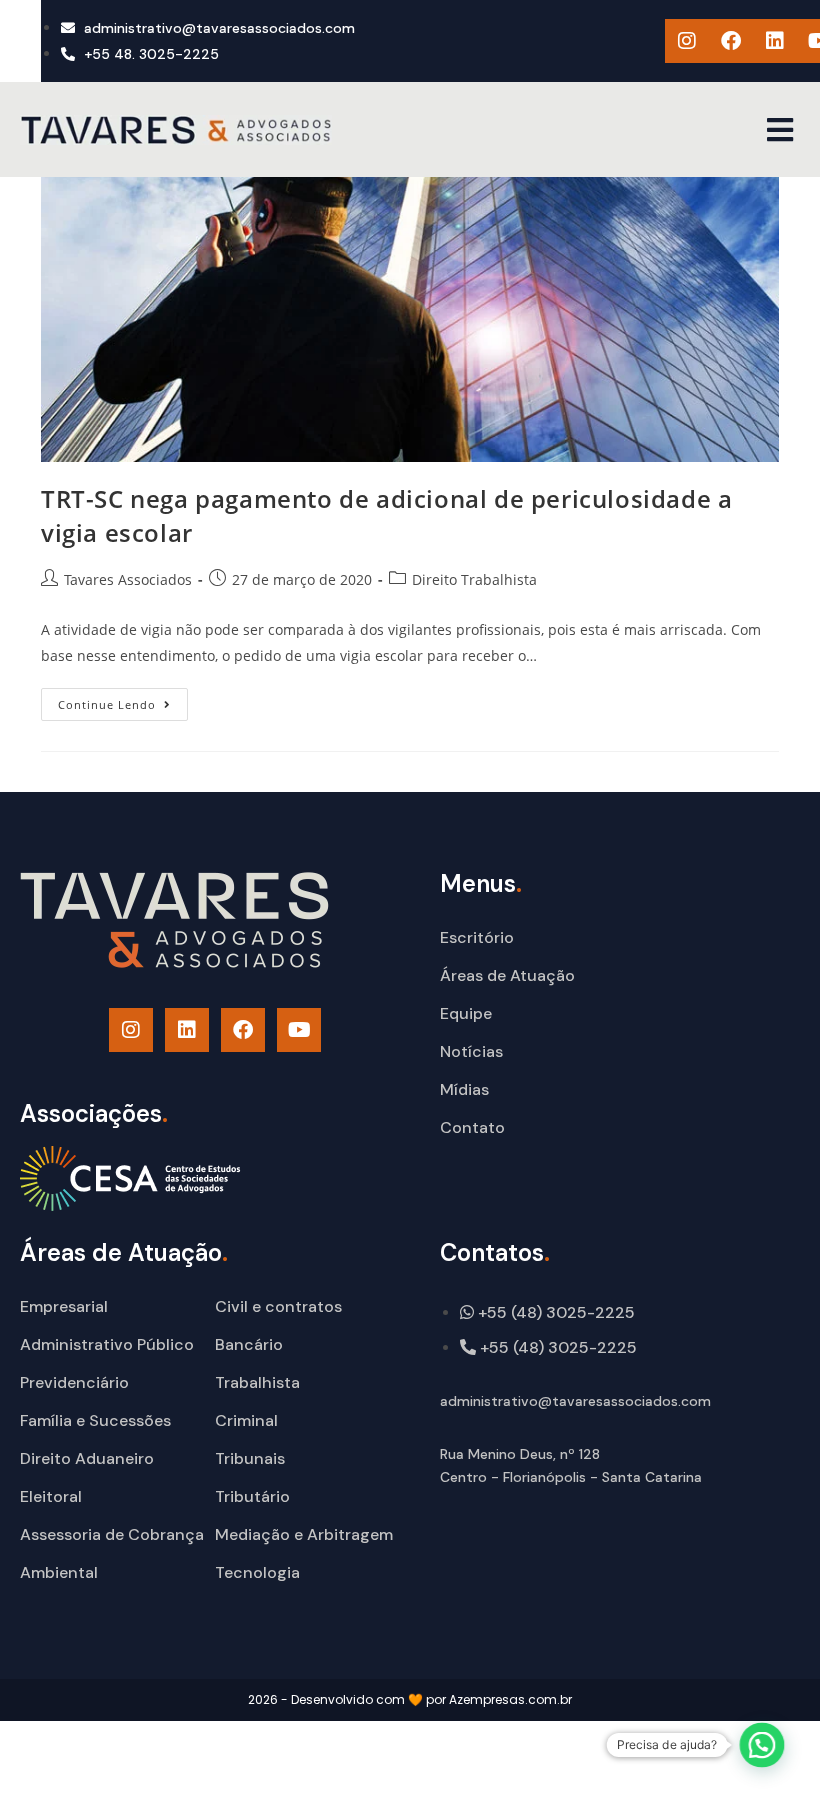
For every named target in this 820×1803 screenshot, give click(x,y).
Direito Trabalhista (474, 579)
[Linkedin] (775, 41)
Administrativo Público (107, 1344)
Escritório (477, 937)
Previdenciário (74, 1382)
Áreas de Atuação (507, 975)
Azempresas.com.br (510, 1699)
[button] (779, 129)
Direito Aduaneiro (87, 1458)
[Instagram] (687, 41)
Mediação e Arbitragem (304, 1534)
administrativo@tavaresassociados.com (575, 1401)
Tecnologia (257, 1572)
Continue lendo (123, 700)
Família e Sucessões (95, 1420)
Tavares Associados (128, 579)
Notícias (471, 1051)
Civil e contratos (278, 1306)
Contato (472, 1127)
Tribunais (250, 1458)
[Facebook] (731, 41)
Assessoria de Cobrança (112, 1534)
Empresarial (64, 1306)
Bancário (249, 1344)
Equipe (466, 1013)
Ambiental (59, 1572)
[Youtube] (299, 1030)
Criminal (246, 1420)
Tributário (252, 1496)
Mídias (464, 1089)
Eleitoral (51, 1496)
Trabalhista (257, 1382)
